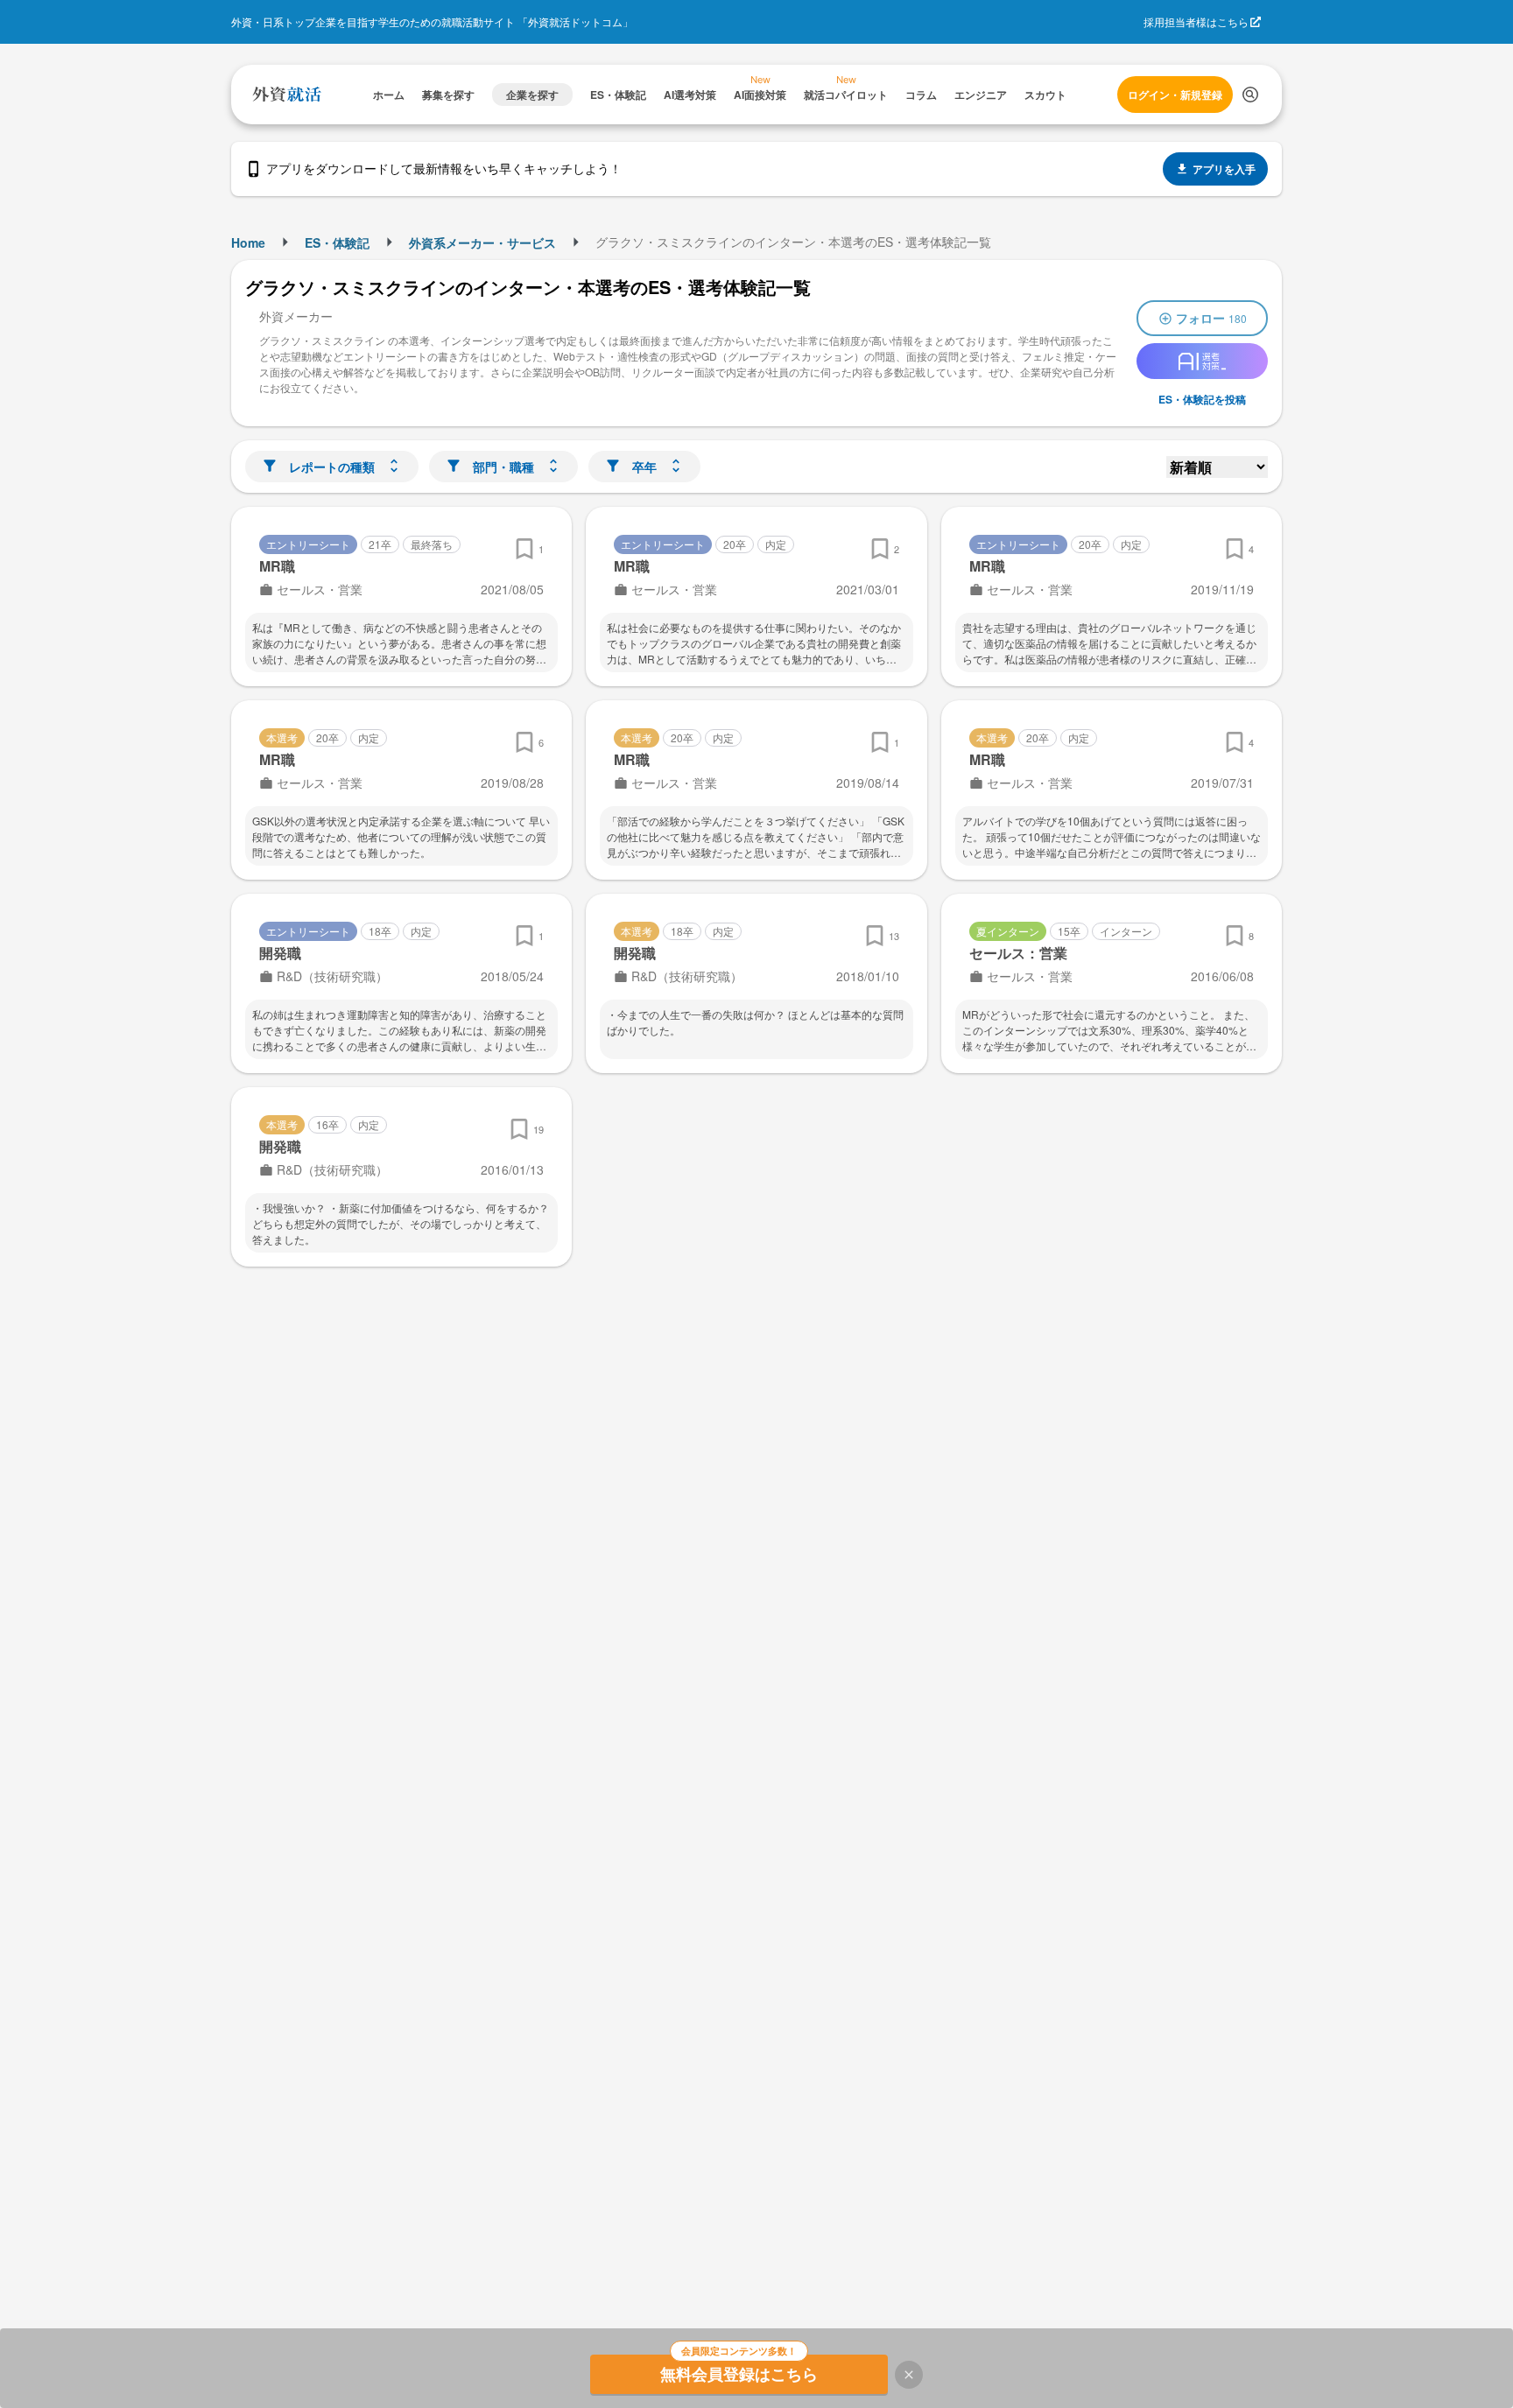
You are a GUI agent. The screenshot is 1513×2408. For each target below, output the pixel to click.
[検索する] (1250, 95)
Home (248, 242)
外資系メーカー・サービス (482, 242)
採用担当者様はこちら (1196, 21)
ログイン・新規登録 (1175, 95)
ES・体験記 (337, 242)
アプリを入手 (1224, 169)
